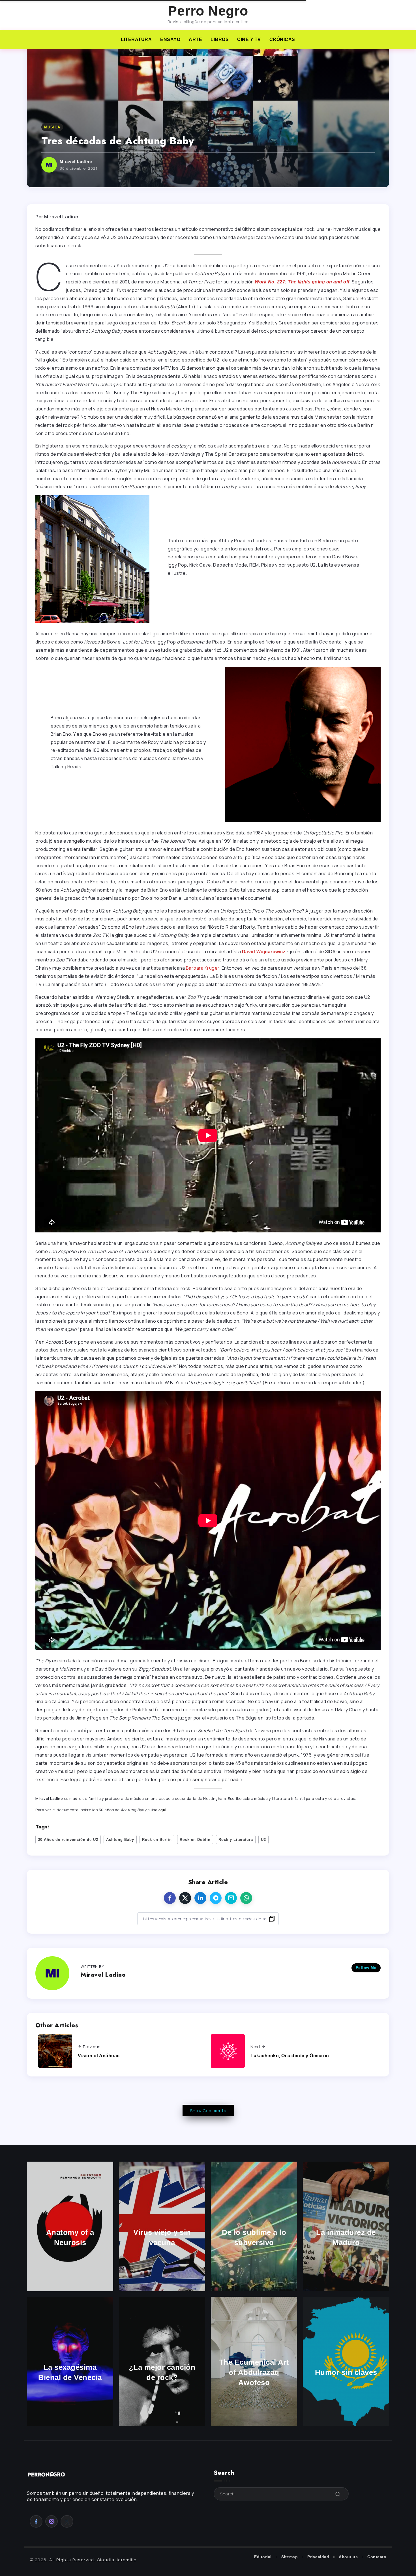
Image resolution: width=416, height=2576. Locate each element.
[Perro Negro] (47, 2474)
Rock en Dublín (195, 1840)
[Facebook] (36, 2521)
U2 (263, 1840)
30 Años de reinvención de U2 (68, 1840)
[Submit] (338, 2494)
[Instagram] (52, 2521)
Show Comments (208, 2111)
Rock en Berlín (157, 1840)
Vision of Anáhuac (99, 2056)
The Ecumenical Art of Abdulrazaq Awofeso (254, 2373)
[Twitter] (67, 2521)
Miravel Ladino (76, 162)
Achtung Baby (120, 1840)
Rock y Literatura (236, 1840)
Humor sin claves (346, 2372)
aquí (163, 1810)
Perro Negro (208, 11)
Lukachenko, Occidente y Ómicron (290, 2056)
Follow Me (366, 1968)
